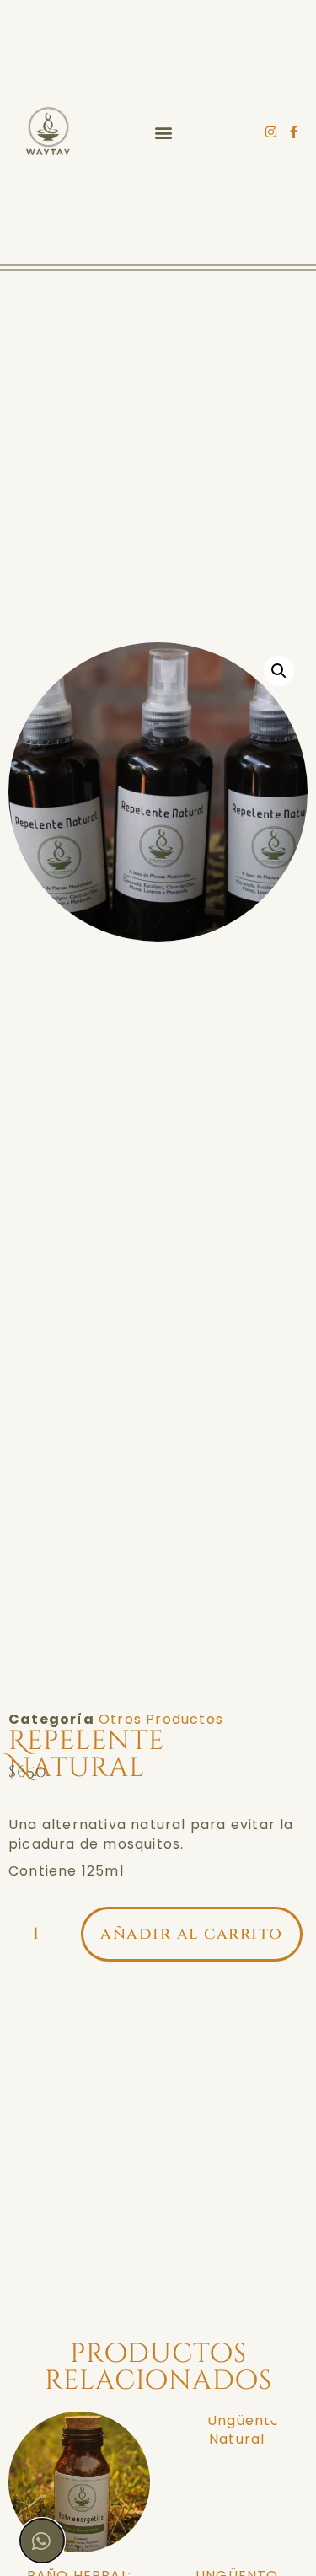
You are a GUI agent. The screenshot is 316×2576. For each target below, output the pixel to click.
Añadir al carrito (192, 1934)
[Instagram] (272, 132)
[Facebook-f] (294, 132)
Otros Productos (161, 1719)
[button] (163, 132)
